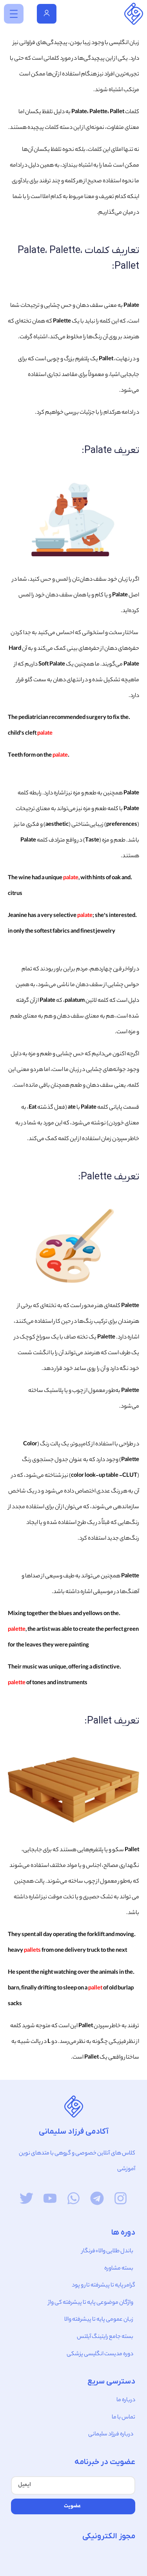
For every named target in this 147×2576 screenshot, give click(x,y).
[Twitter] (26, 2198)
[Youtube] (50, 2198)
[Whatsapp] (73, 2198)
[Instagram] (121, 2198)
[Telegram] (97, 2198)
